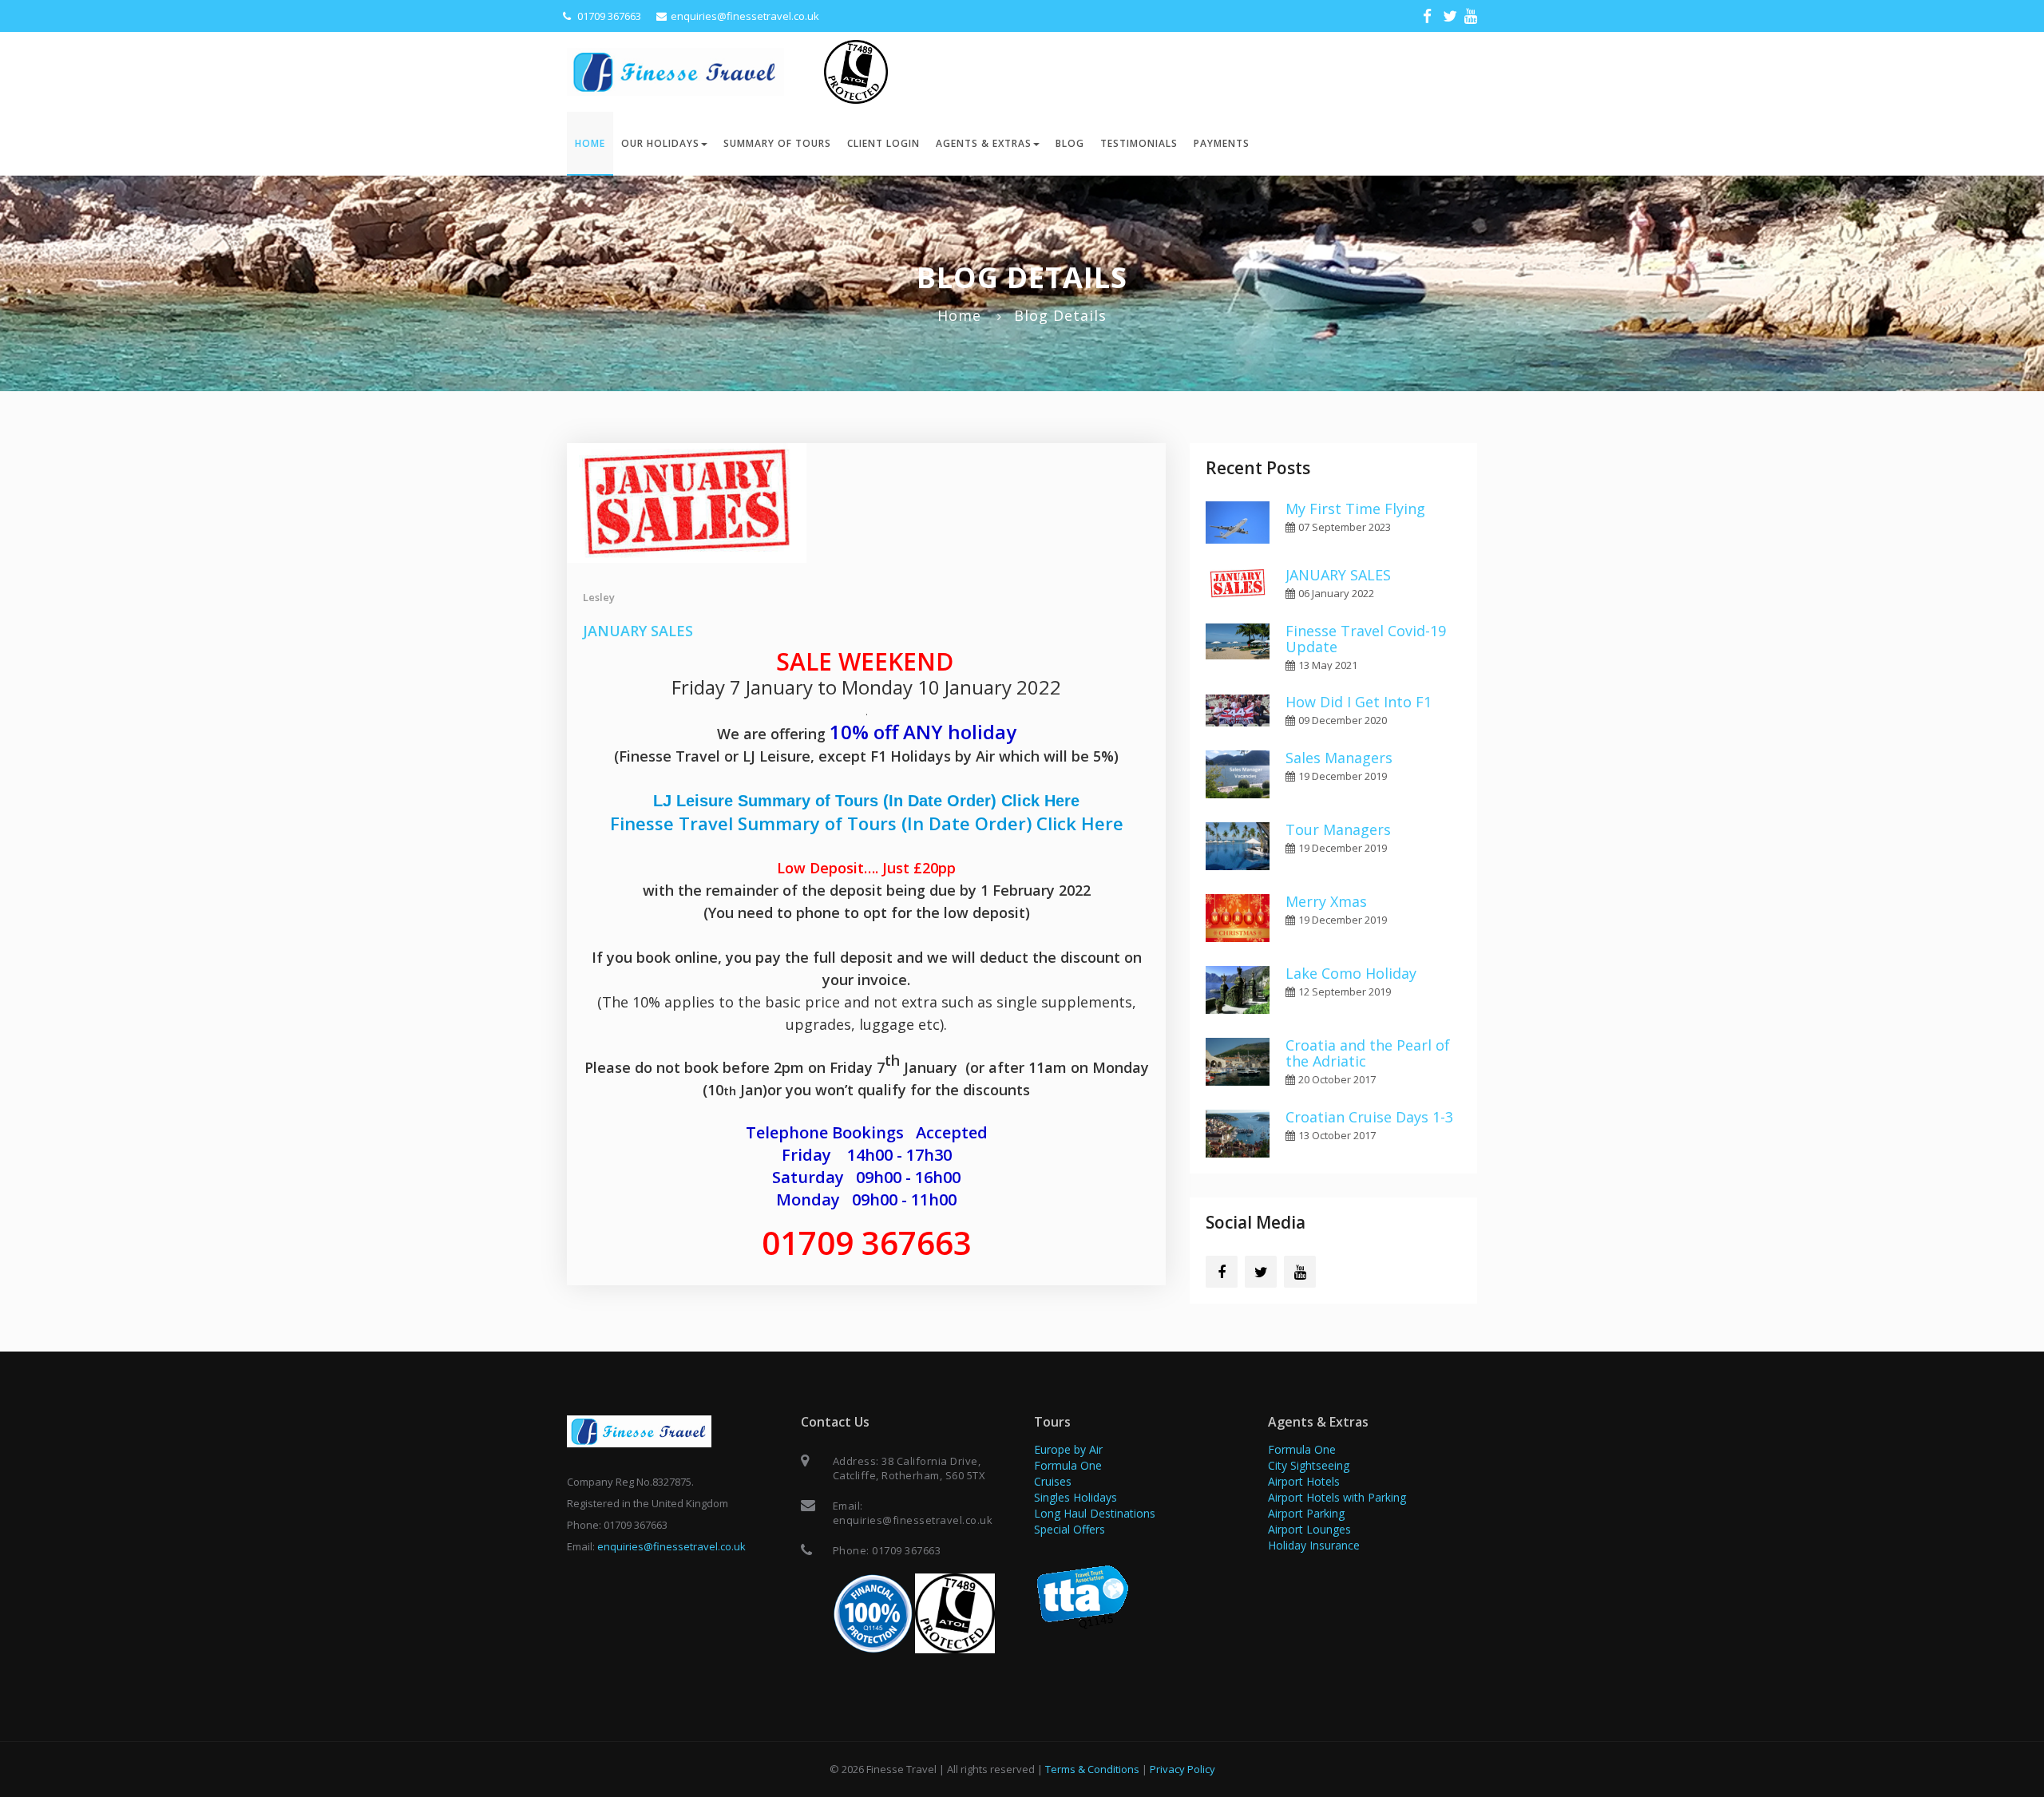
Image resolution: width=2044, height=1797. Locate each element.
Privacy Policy (1182, 1769)
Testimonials (1139, 143)
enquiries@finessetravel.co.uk (745, 16)
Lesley (599, 597)
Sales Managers (1339, 758)
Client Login (883, 143)
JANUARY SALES (638, 631)
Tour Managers (1338, 829)
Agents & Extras (984, 143)
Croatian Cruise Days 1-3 (1369, 1117)
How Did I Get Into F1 (1359, 702)
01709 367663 (608, 16)
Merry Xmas (1326, 901)
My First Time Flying (1355, 509)
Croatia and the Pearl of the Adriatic (1368, 1053)
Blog (1070, 143)
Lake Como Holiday (1351, 973)
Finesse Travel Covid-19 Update (1366, 639)
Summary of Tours (777, 143)
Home (590, 143)
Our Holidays (660, 143)
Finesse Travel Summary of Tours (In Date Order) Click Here (867, 823)
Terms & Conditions (1092, 1769)
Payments (1222, 143)
